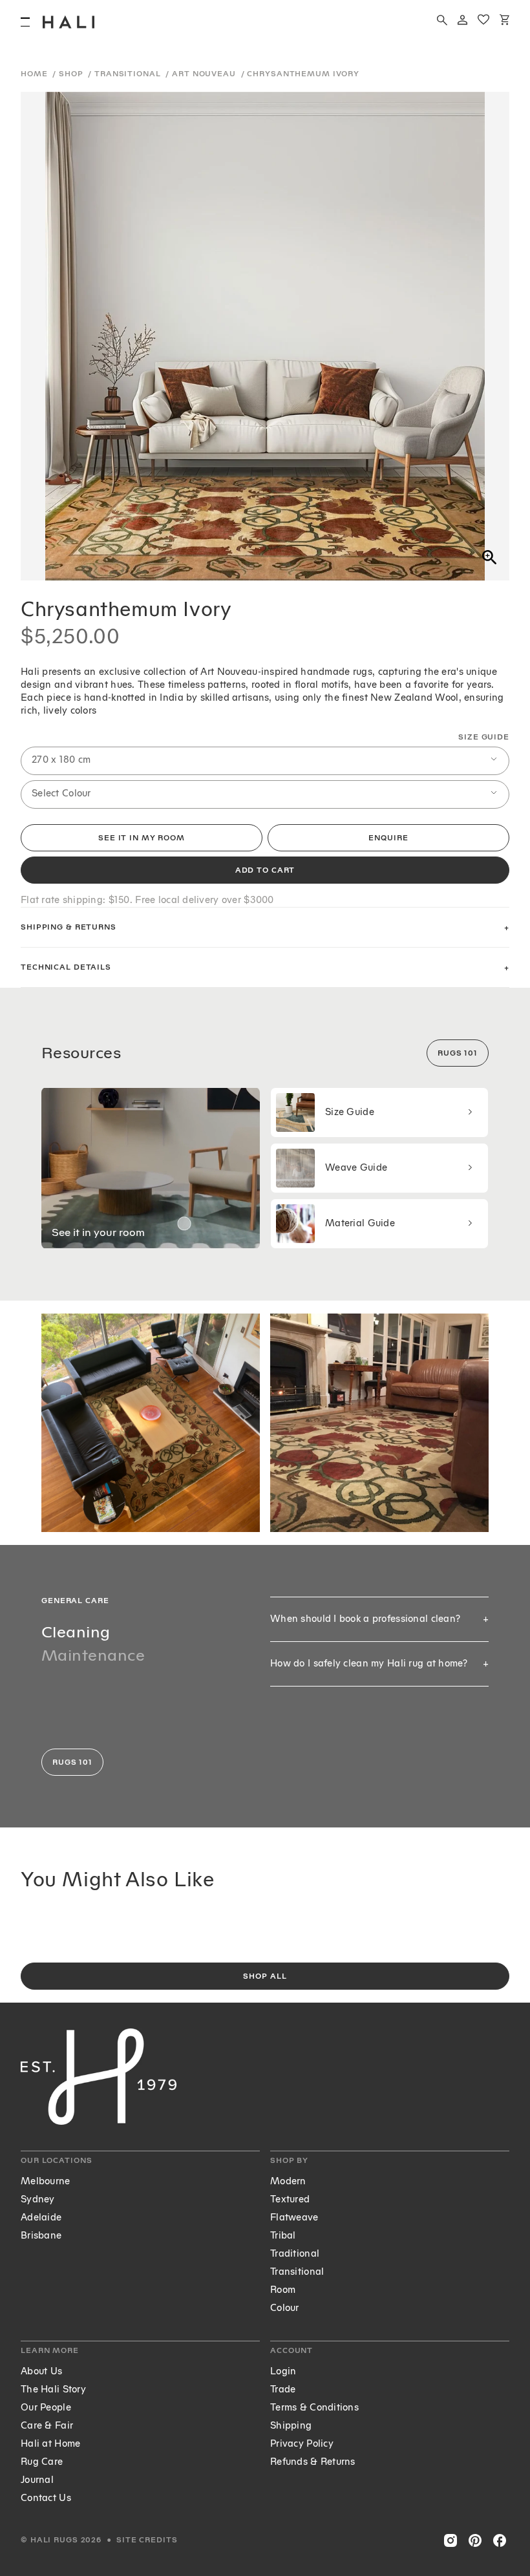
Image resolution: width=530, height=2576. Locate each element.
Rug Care (42, 2462)
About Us (41, 2371)
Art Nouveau (205, 74)
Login (283, 2371)
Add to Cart (265, 870)
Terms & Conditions (314, 2408)
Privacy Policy (302, 2444)
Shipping (291, 2426)
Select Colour (61, 793)
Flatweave (294, 2218)
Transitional (129, 74)
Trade (283, 2390)
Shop (72, 74)
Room (283, 2290)
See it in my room (142, 838)
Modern (288, 2181)
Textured (290, 2199)
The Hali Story (53, 2390)
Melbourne (46, 2181)
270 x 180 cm (61, 760)
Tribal (283, 2236)
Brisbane (41, 2236)
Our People (46, 2408)
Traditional (295, 2254)
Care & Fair (47, 2426)
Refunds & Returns (313, 2462)
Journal (37, 2480)
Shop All (265, 1976)
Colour (285, 2308)
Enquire (388, 838)
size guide (484, 737)
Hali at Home (50, 2444)
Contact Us (46, 2498)
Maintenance (93, 1655)
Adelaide (41, 2218)
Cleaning (76, 1632)
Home (35, 74)
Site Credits (147, 2540)
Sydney (38, 2199)
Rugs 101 (458, 1053)
